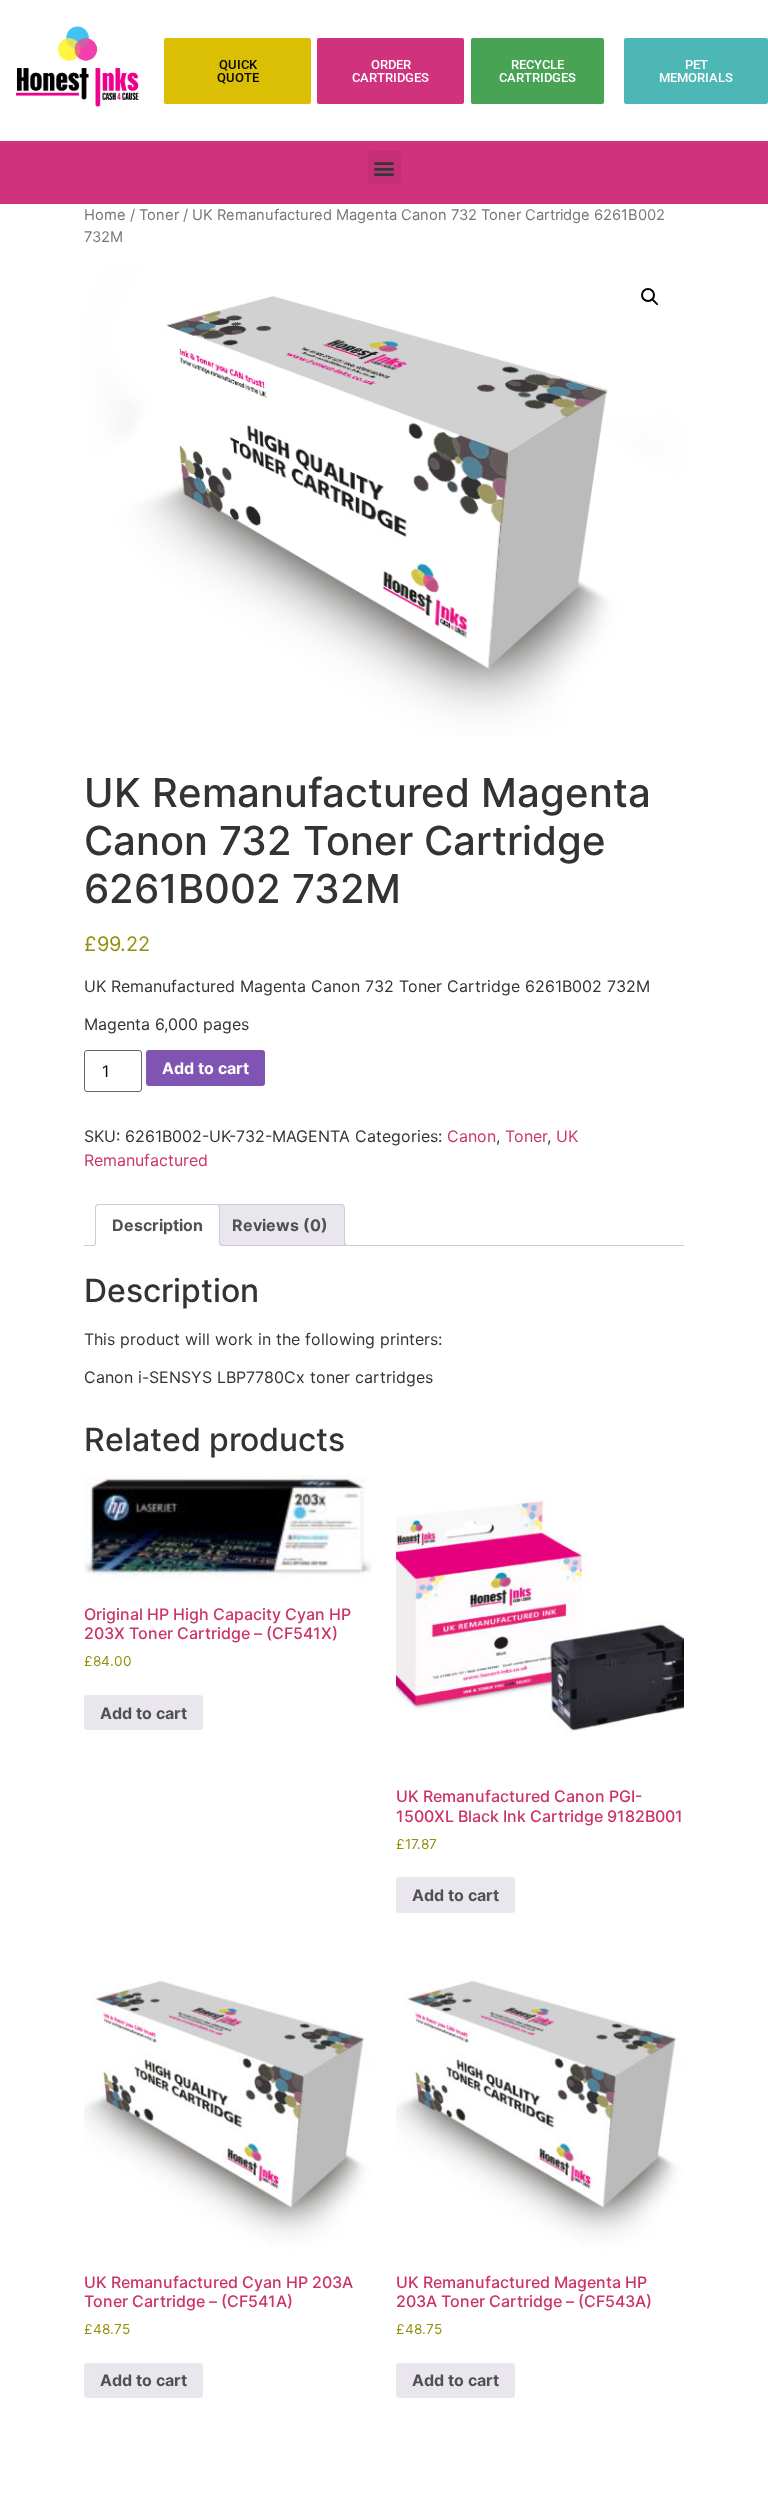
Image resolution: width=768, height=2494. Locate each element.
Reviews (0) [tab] (280, 1225)
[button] (384, 167)
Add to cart (205, 1068)
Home (105, 215)
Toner (159, 215)
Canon (471, 1136)
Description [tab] (157, 1225)
